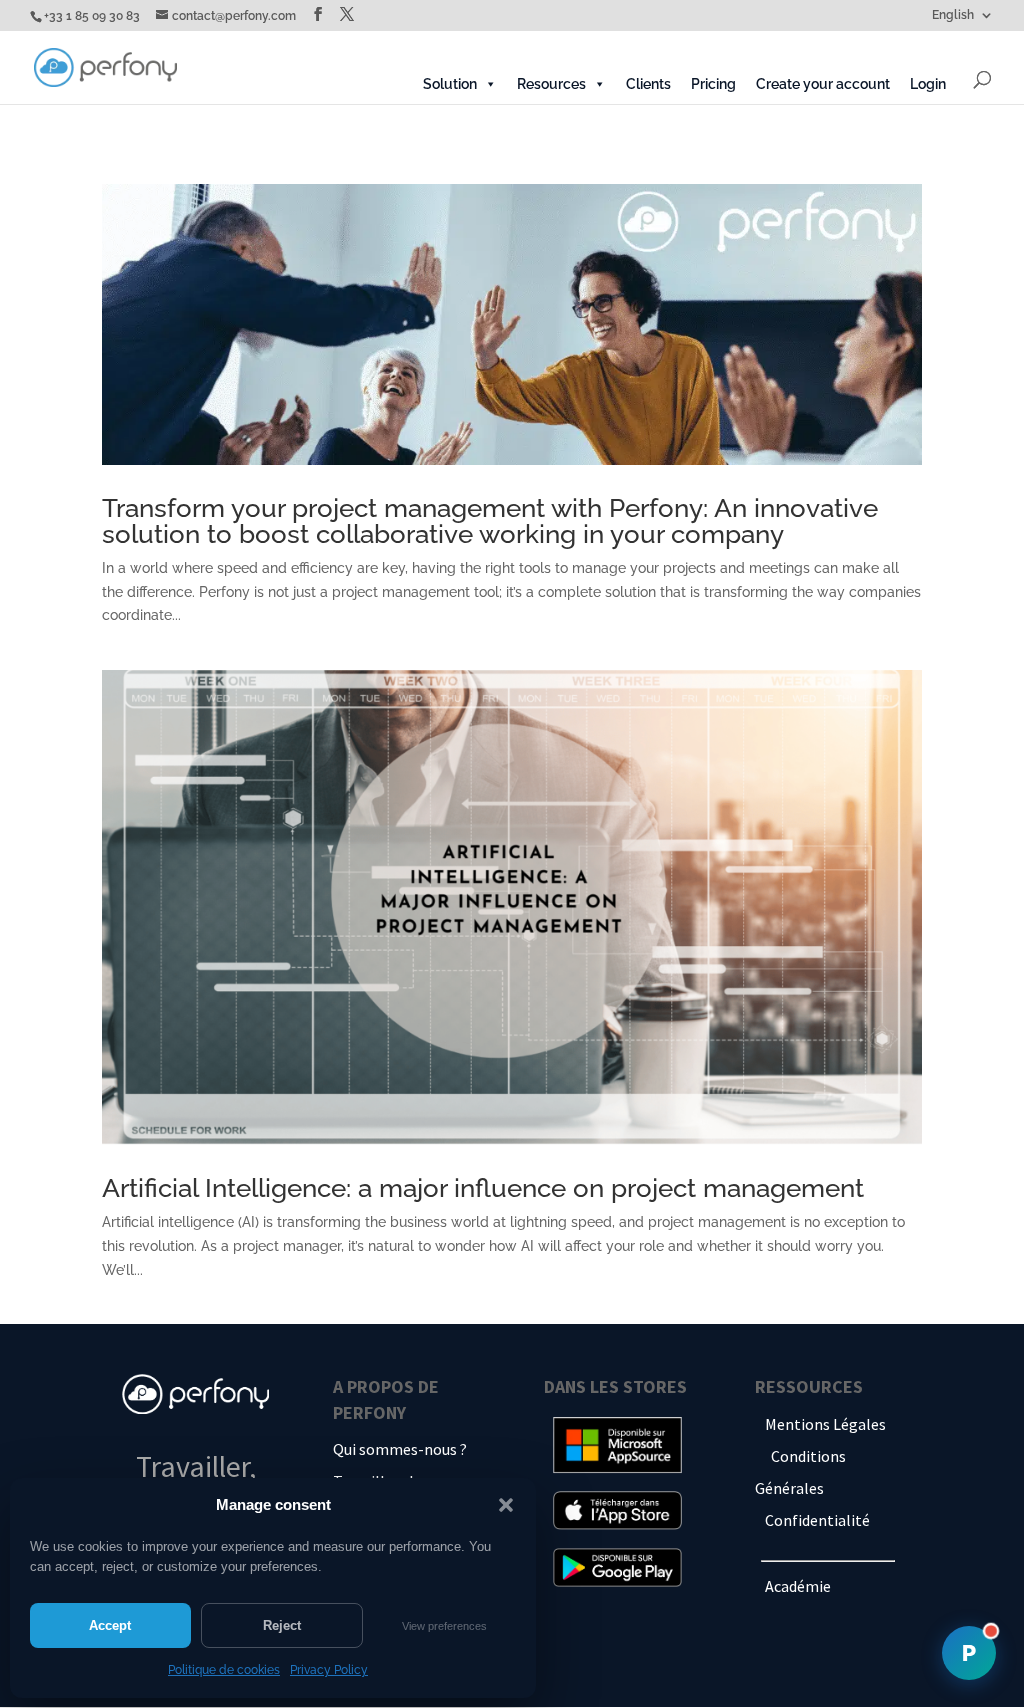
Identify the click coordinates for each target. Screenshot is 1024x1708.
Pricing (713, 84)
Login (928, 84)
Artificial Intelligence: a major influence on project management (483, 1188)
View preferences (444, 1626)
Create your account (823, 84)
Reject (282, 1625)
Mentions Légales (825, 1424)
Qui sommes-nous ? (400, 1449)
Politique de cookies (224, 1670)
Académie (798, 1586)
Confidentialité (817, 1520)
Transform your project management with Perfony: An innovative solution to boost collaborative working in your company (490, 521)
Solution (450, 84)
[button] (506, 1505)
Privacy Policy (329, 1670)
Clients (648, 84)
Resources (551, 84)
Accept (110, 1625)
